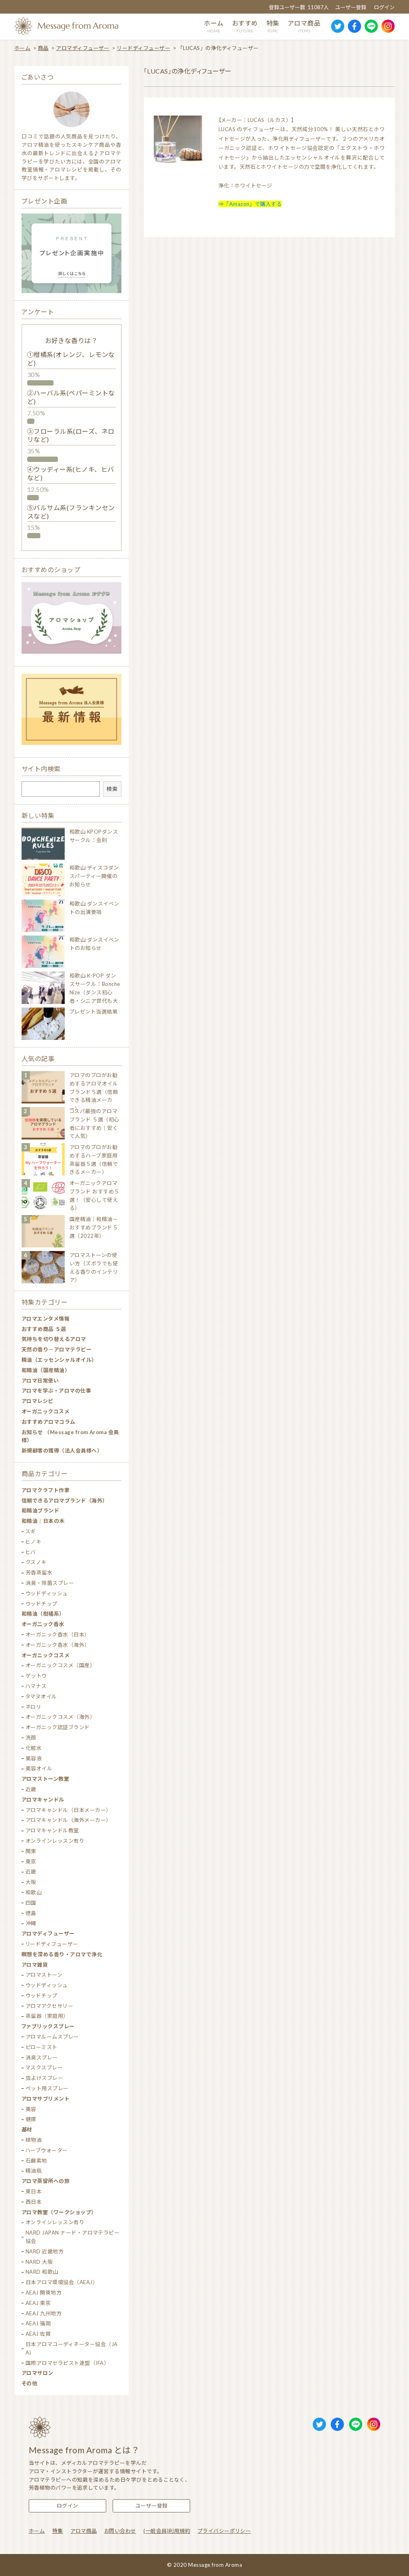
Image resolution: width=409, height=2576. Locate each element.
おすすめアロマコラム (49, 1422)
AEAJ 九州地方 (44, 2313)
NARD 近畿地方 (45, 2251)
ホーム (22, 48)
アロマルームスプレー (52, 2037)
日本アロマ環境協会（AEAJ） (62, 2282)
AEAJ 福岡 (38, 2323)
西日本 (34, 2202)
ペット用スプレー (47, 2088)
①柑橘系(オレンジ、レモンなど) (71, 359)
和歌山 (34, 1892)
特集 (58, 2531)
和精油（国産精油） (46, 1370)
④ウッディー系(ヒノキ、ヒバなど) (71, 473)
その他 (29, 2383)
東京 (31, 1862)
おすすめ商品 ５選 (44, 1329)
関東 (31, 1851)
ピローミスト (42, 2047)
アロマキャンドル (43, 1800)
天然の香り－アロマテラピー (57, 1349)
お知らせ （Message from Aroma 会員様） (70, 1436)
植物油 (34, 2140)
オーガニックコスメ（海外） (60, 1717)
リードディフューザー (143, 48)
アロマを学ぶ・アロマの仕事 (56, 1391)
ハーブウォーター (47, 2150)
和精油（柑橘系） (43, 1614)
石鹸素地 (36, 2161)
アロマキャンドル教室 (52, 1830)
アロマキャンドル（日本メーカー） (68, 1810)
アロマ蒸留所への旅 (46, 2181)
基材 (27, 2129)
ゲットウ (36, 1676)
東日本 (34, 2191)
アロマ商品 (83, 2531)
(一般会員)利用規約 (167, 2531)
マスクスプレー (44, 2067)
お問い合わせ (120, 2531)
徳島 (31, 1913)
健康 (31, 2119)
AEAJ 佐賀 (38, 2334)
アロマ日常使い (40, 1381)
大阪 (31, 1882)
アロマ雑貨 (35, 1965)
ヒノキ (33, 1542)
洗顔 (31, 1738)
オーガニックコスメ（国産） (60, 1665)
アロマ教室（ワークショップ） (59, 2212)
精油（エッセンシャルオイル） (59, 1360)
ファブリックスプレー (48, 2026)
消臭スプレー (42, 2057)
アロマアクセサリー (49, 2006)
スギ (31, 1531)
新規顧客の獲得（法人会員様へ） (62, 1451)
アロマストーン (44, 1975)
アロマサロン (38, 2373)
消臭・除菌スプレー (50, 1583)
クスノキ (36, 1562)
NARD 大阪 (39, 2262)
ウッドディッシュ (47, 1593)
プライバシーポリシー (224, 2531)
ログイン (384, 7)
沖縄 (31, 1923)
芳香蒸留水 (39, 1572)
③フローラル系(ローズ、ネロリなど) (71, 435)
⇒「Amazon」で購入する (250, 204)
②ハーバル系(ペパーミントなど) (71, 397)
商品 (43, 48)
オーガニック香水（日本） (58, 1634)
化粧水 (34, 1748)
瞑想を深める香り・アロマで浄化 (62, 1954)
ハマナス (36, 1686)
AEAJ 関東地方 (44, 2293)
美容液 (34, 1758)
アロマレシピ (38, 1401)
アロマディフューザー (83, 48)
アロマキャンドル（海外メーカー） (68, 1820)
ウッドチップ (42, 1604)
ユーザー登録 (351, 7)
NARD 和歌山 (42, 2272)
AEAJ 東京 (38, 2303)
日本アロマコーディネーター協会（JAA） (72, 2348)
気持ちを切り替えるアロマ (54, 1339)
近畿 (31, 1789)
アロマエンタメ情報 (46, 1319)
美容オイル (39, 1768)
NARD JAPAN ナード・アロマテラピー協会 (73, 2237)
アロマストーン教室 (45, 1779)
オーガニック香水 (43, 1624)
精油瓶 (34, 2171)
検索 (112, 789)
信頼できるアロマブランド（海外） (65, 1501)
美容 (31, 2109)
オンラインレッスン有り (55, 1841)
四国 (31, 1903)
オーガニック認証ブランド (58, 1727)
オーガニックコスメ (46, 1411)
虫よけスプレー (44, 2078)
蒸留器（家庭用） (47, 2016)
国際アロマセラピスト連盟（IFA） (67, 2363)
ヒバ (31, 1552)
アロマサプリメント (46, 2099)
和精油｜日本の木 (43, 1521)
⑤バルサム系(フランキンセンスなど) (71, 512)
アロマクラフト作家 (46, 1490)
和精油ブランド (40, 1510)
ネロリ (33, 1707)
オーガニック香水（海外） (58, 1645)
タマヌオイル (41, 1696)
